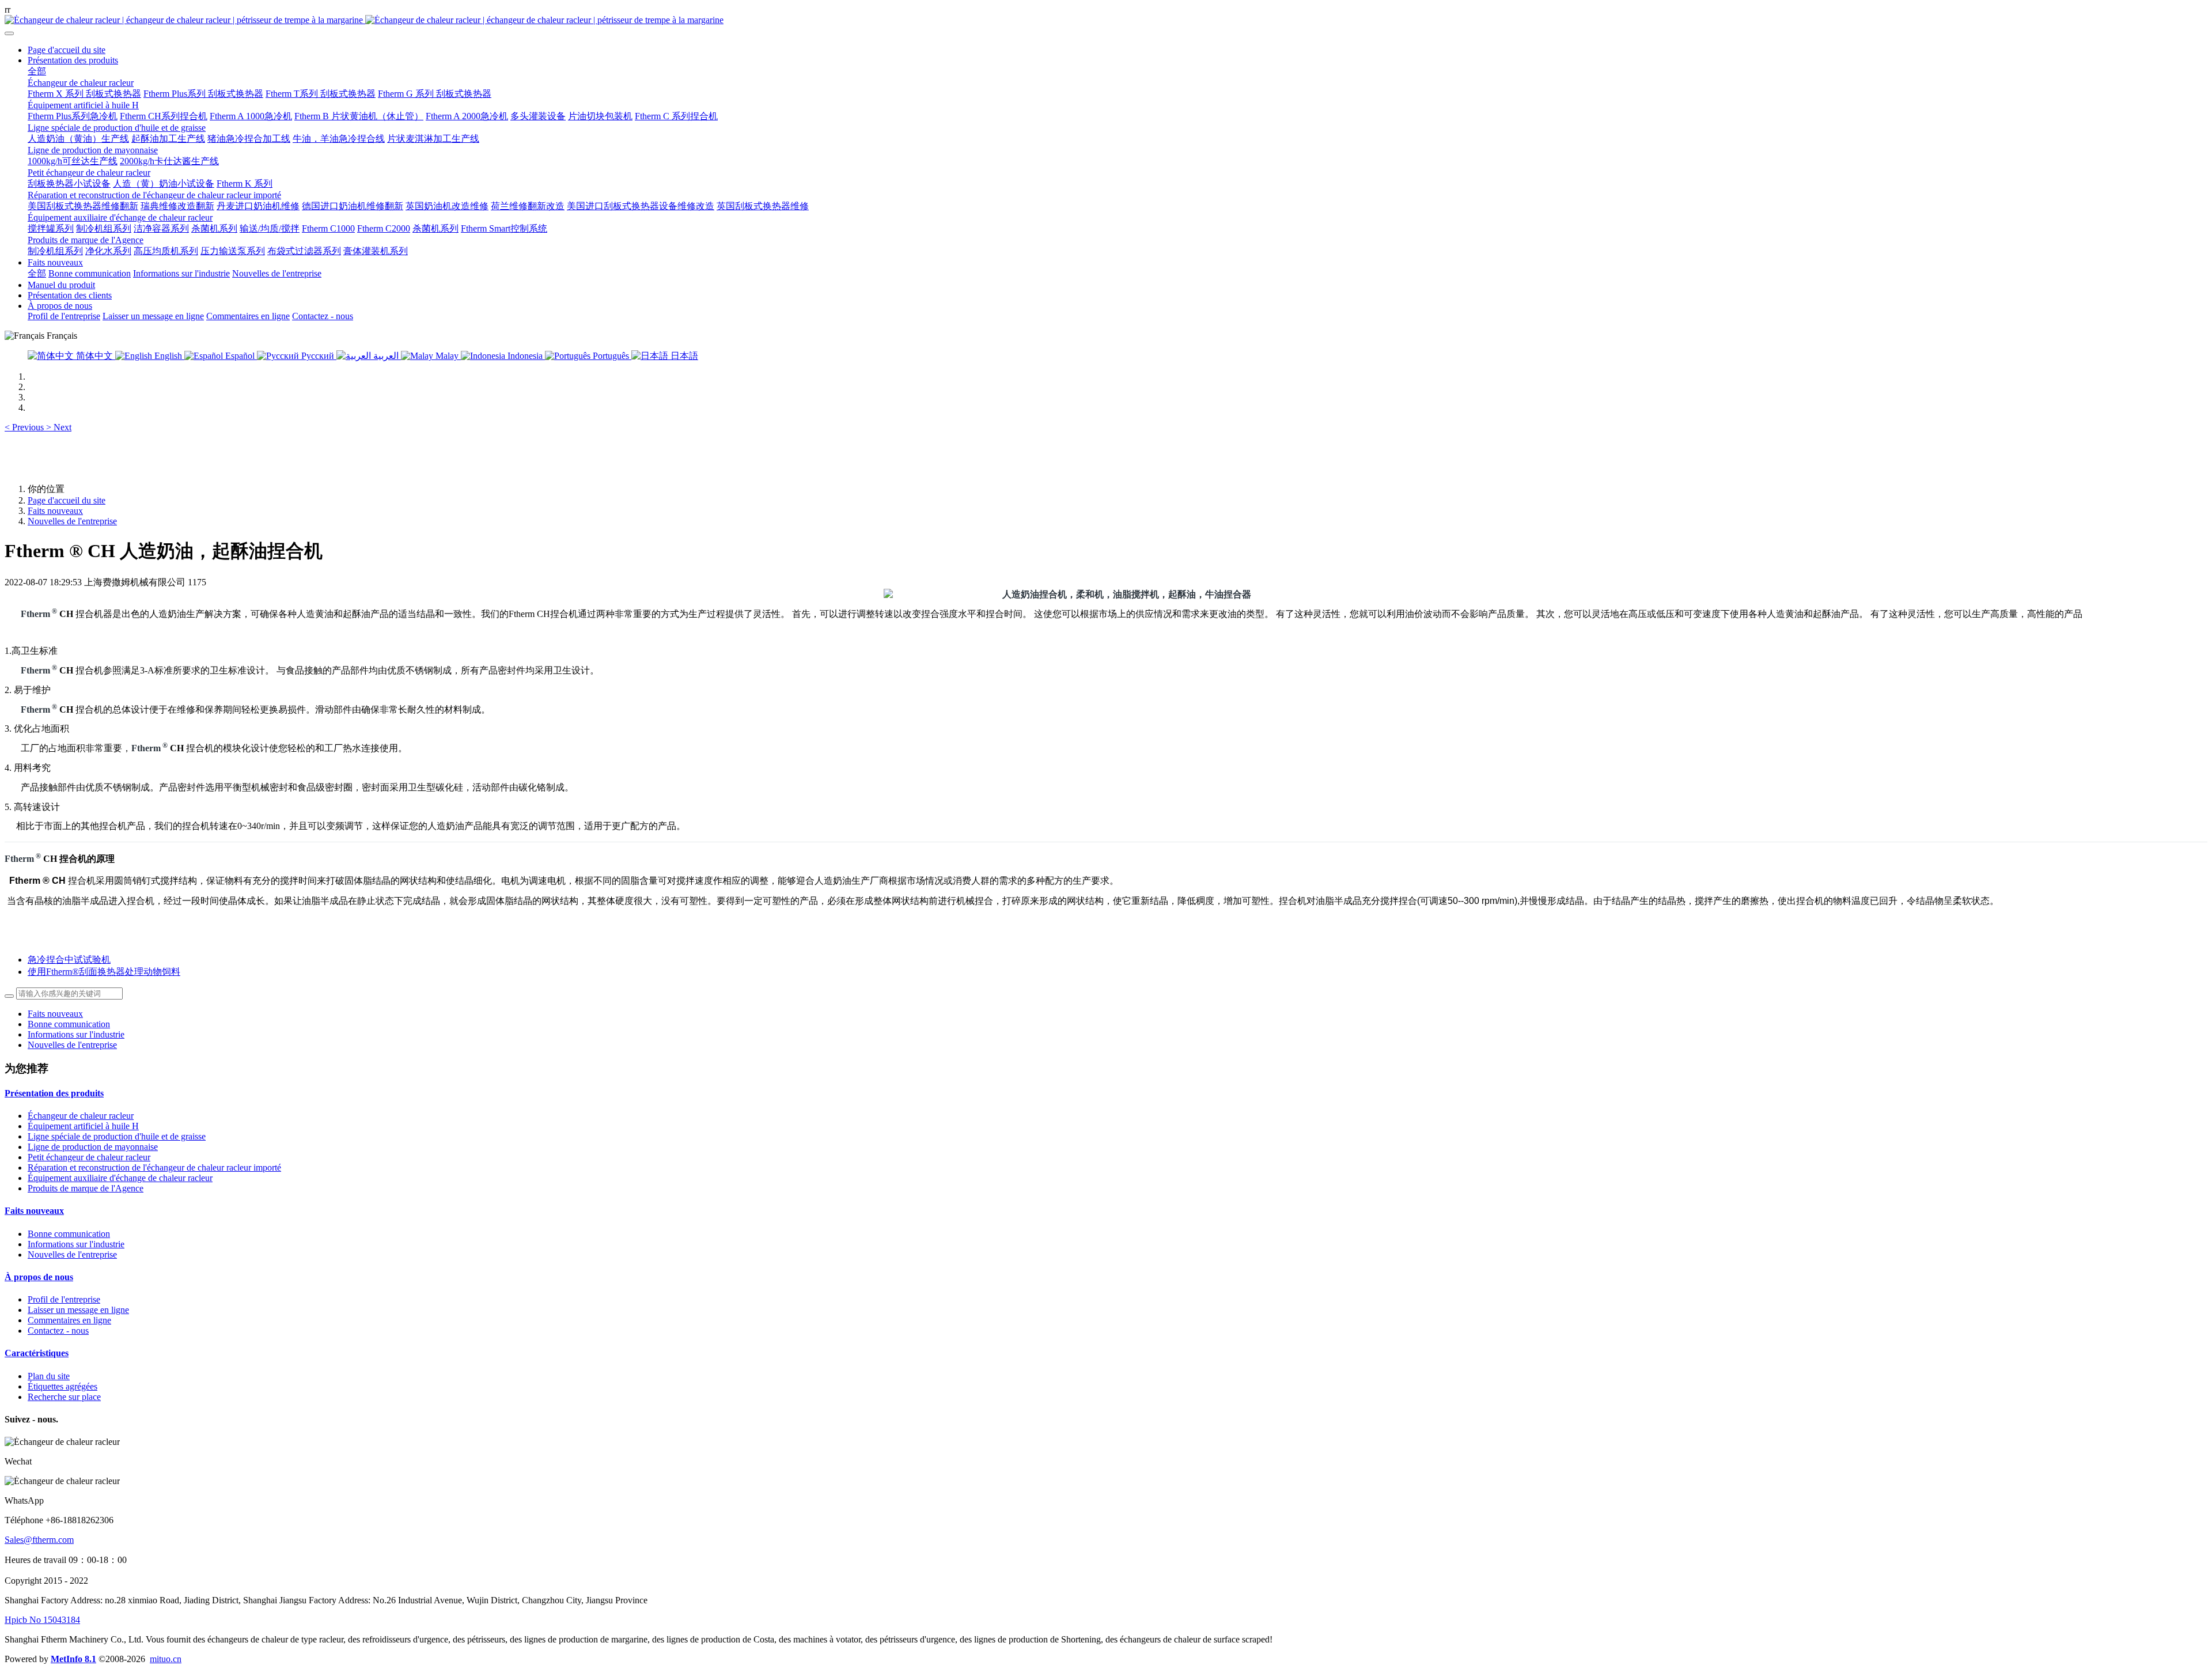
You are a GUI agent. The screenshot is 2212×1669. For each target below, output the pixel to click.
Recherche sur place (64, 1397)
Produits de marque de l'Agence (86, 1188)
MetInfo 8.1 (73, 1659)
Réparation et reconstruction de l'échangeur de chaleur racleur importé (154, 1167)
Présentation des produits (54, 1093)
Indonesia (525, 356)
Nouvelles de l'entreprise (72, 521)
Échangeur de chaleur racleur (81, 1116)
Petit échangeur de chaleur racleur (89, 1157)
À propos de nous (39, 1277)
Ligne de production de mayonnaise (93, 1147)
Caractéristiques (37, 1353)
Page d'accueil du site (67, 50)
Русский (318, 356)
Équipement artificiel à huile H (83, 1126)
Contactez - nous (58, 1331)
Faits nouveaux (55, 511)
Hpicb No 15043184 (42, 1620)
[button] (25, 427)
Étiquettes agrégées (63, 1386)
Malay (447, 356)
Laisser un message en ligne (78, 1310)
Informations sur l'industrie (76, 1034)
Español (240, 356)
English (168, 356)
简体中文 (94, 356)
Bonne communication (69, 1024)
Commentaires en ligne (69, 1320)
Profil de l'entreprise (64, 1299)
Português (611, 356)
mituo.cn (166, 1659)
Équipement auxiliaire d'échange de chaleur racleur (120, 1178)
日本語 (683, 356)
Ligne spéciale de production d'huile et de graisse (117, 1136)
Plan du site (49, 1376)
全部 (37, 71)
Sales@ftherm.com (39, 1540)
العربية (386, 356)
